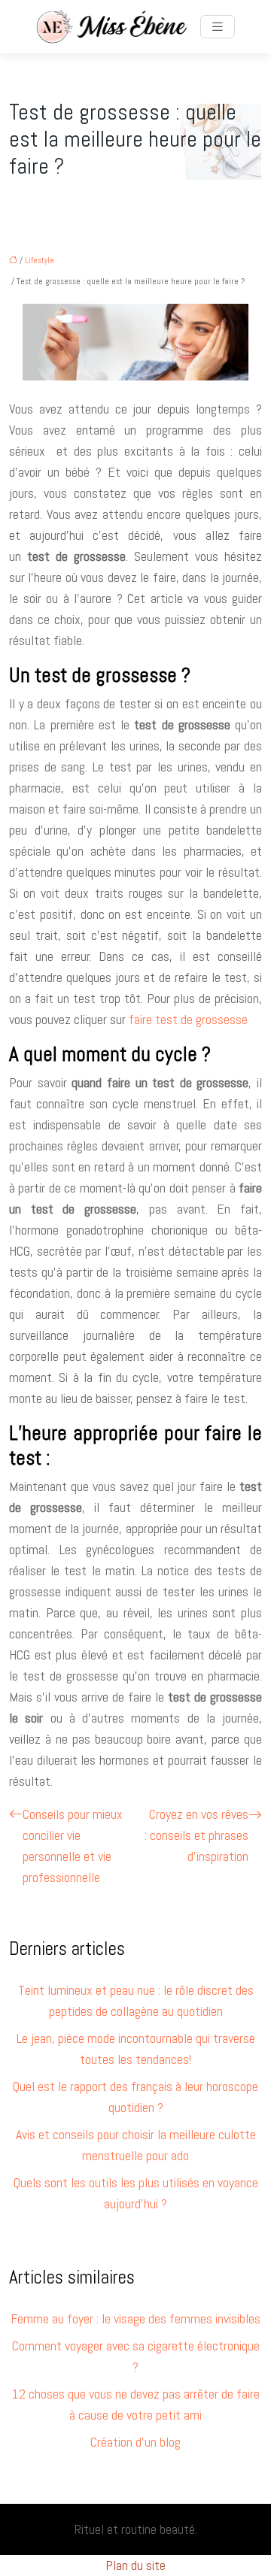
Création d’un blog (135, 2442)
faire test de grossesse (188, 1019)
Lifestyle (40, 260)
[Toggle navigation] (218, 27)
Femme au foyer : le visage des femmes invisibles (135, 2318)
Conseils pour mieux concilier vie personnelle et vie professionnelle (73, 1846)
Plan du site (135, 2565)
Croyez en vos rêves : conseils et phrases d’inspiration (196, 1835)
